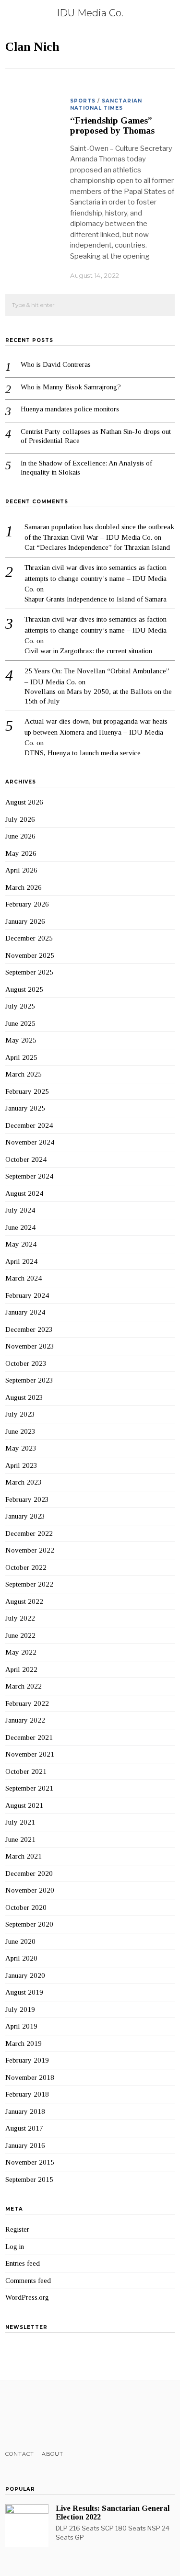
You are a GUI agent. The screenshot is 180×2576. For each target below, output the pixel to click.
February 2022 (27, 1703)
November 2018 (30, 2077)
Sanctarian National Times (106, 104)
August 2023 (24, 1397)
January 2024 (25, 1312)
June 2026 (20, 836)
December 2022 (29, 1533)
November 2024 (30, 1142)
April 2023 (21, 1465)
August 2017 (24, 2128)
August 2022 (24, 1601)
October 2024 (26, 1159)
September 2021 (29, 1788)
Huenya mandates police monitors (70, 409)
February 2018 (27, 2094)
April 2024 (21, 1261)
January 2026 (25, 921)
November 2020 (30, 1890)
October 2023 (26, 1363)
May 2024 (21, 1244)
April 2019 (21, 2026)
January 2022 (25, 1720)
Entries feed (23, 2263)
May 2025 (21, 1040)
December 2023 (29, 1329)
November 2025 (30, 955)
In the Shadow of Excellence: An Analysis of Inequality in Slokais (86, 468)
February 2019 (27, 2060)
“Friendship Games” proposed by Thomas (112, 125)
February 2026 (27, 904)
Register (17, 2229)
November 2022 (30, 1550)
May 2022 (21, 1652)
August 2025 (24, 989)
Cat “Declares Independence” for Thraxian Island (97, 547)
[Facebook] (11, 2416)
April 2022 (21, 1669)
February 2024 (27, 1295)
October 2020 (26, 1907)
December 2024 (29, 1125)
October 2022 (26, 1567)
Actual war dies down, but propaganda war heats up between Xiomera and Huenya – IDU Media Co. (96, 732)
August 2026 (24, 802)
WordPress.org (27, 2297)
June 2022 (20, 1635)
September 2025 (29, 972)
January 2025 (25, 1108)
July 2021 (20, 1822)
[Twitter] (23, 2416)
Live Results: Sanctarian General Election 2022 (113, 2513)
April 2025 (21, 1057)
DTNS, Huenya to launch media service (83, 753)
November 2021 (30, 1754)
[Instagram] (36, 2416)
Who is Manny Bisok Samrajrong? (71, 387)
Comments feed (28, 2281)
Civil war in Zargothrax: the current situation (88, 651)
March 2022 (24, 1686)
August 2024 (24, 1193)
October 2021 (26, 1771)
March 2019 (24, 2043)
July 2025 (20, 1006)
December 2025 (29, 938)
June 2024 (20, 1227)
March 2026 (24, 887)
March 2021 (24, 1856)
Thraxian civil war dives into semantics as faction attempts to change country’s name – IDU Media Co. (96, 578)
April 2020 (21, 1958)
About (53, 2454)
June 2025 (20, 1023)
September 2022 (29, 1584)
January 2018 (25, 2111)
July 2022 (20, 1618)
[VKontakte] (61, 2416)
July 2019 (20, 2009)
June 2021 (20, 1839)
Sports (83, 101)
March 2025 (24, 1074)
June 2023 (20, 1431)
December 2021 (29, 1737)
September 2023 (29, 1380)
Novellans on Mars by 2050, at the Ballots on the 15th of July (98, 696)
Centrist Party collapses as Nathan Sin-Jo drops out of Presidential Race (96, 436)
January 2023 (25, 1516)
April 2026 (21, 870)
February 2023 (27, 1499)
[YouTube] (48, 2416)
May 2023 (21, 1448)
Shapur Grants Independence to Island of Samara (96, 599)
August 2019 (24, 1992)
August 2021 (24, 1805)
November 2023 (30, 1346)
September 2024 (29, 1176)
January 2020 (25, 1975)
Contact (20, 2454)
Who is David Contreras (56, 364)
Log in (15, 2247)
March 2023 (24, 1482)
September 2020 (29, 1924)
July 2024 (20, 1210)
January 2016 (25, 2145)
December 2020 (29, 1873)
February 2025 (27, 1091)
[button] (163, 306)
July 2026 (20, 819)
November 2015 (30, 2162)
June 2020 (20, 1941)
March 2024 (24, 1278)
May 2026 (21, 853)
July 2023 (20, 1414)
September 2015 (29, 2179)
